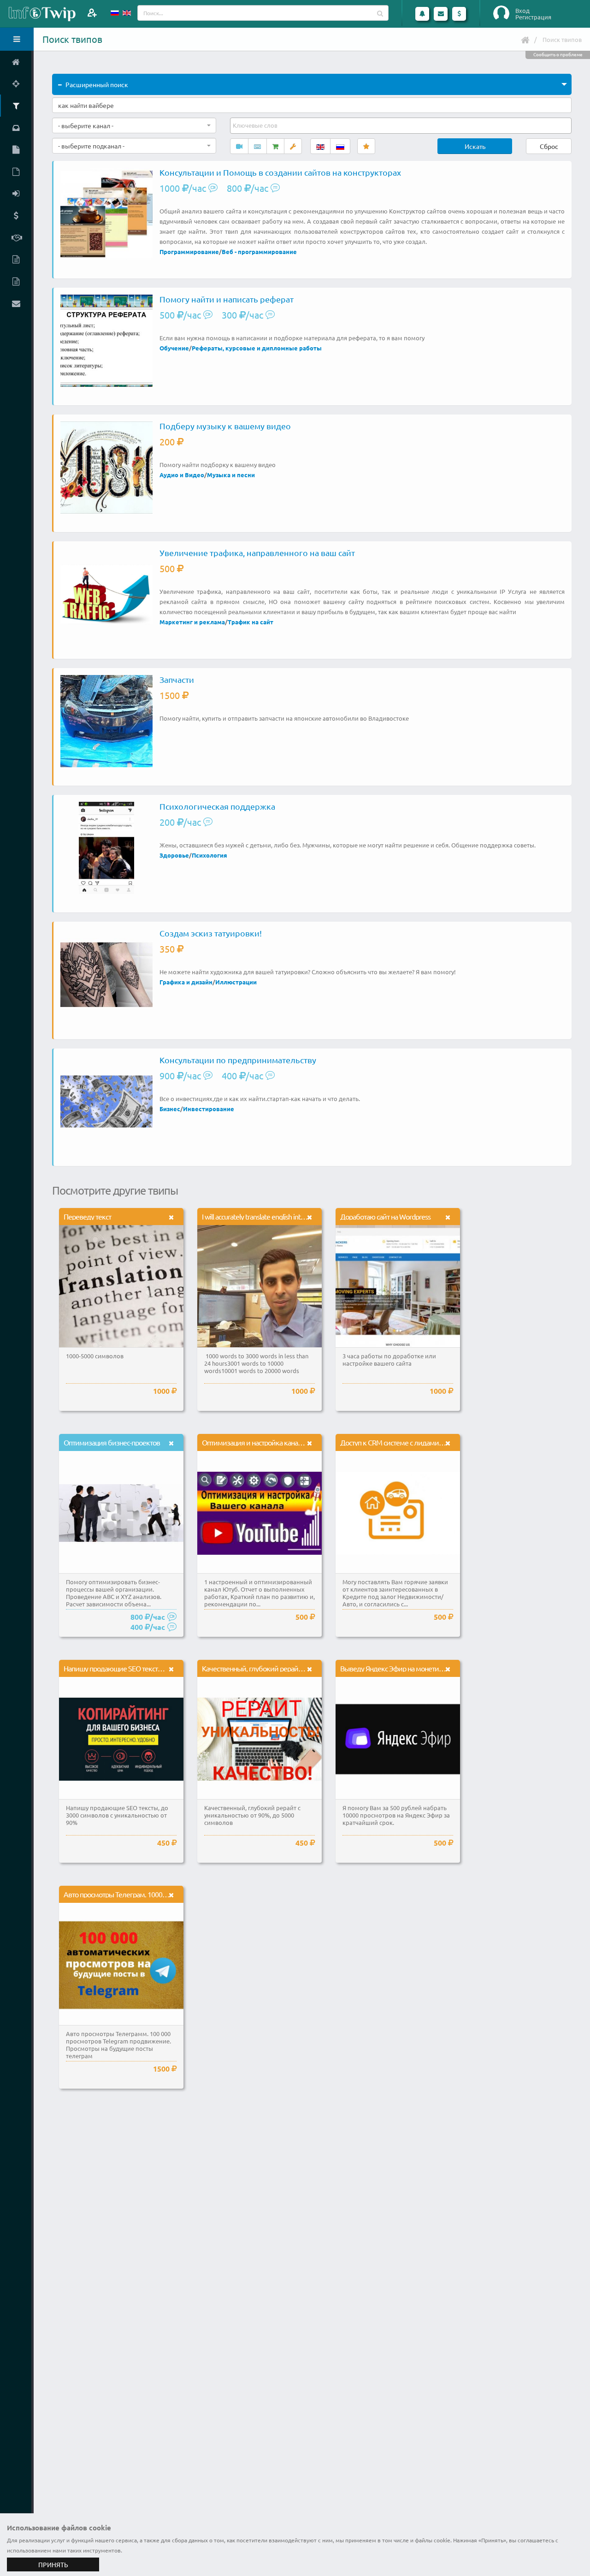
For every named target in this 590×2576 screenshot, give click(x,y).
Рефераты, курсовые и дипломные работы (257, 348)
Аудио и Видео (182, 475)
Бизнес (170, 1109)
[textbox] (256, 125)
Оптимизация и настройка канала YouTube (267, 1442)
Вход (522, 11)
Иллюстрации (236, 982)
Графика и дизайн (186, 982)
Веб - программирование (259, 252)
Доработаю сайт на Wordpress (385, 1216)
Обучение (174, 348)
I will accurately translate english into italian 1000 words (280, 1216)
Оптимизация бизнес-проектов (112, 1442)
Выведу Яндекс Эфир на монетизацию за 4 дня (412, 1668)
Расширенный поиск (97, 84)
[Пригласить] (92, 13)
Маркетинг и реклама (192, 622)
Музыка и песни (231, 475)
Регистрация (533, 17)
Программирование (189, 252)
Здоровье (174, 855)
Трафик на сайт (251, 622)
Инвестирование (209, 1109)
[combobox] (134, 125)
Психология (209, 855)
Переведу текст (87, 1216)
